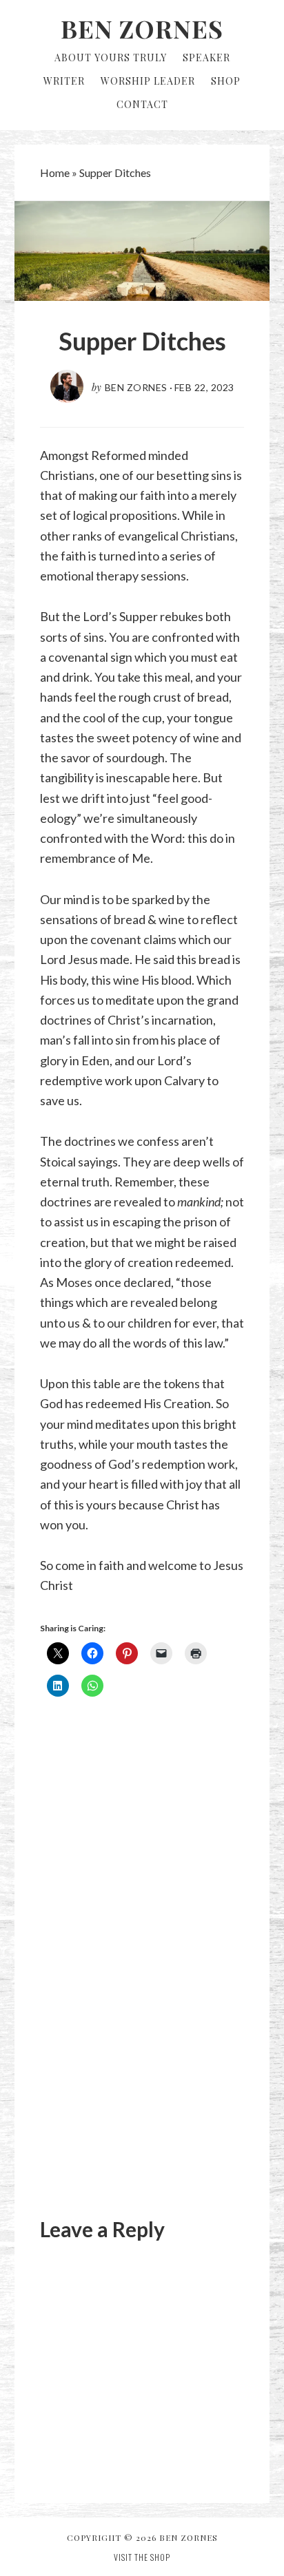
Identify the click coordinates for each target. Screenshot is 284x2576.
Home (55, 172)
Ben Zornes (142, 28)
